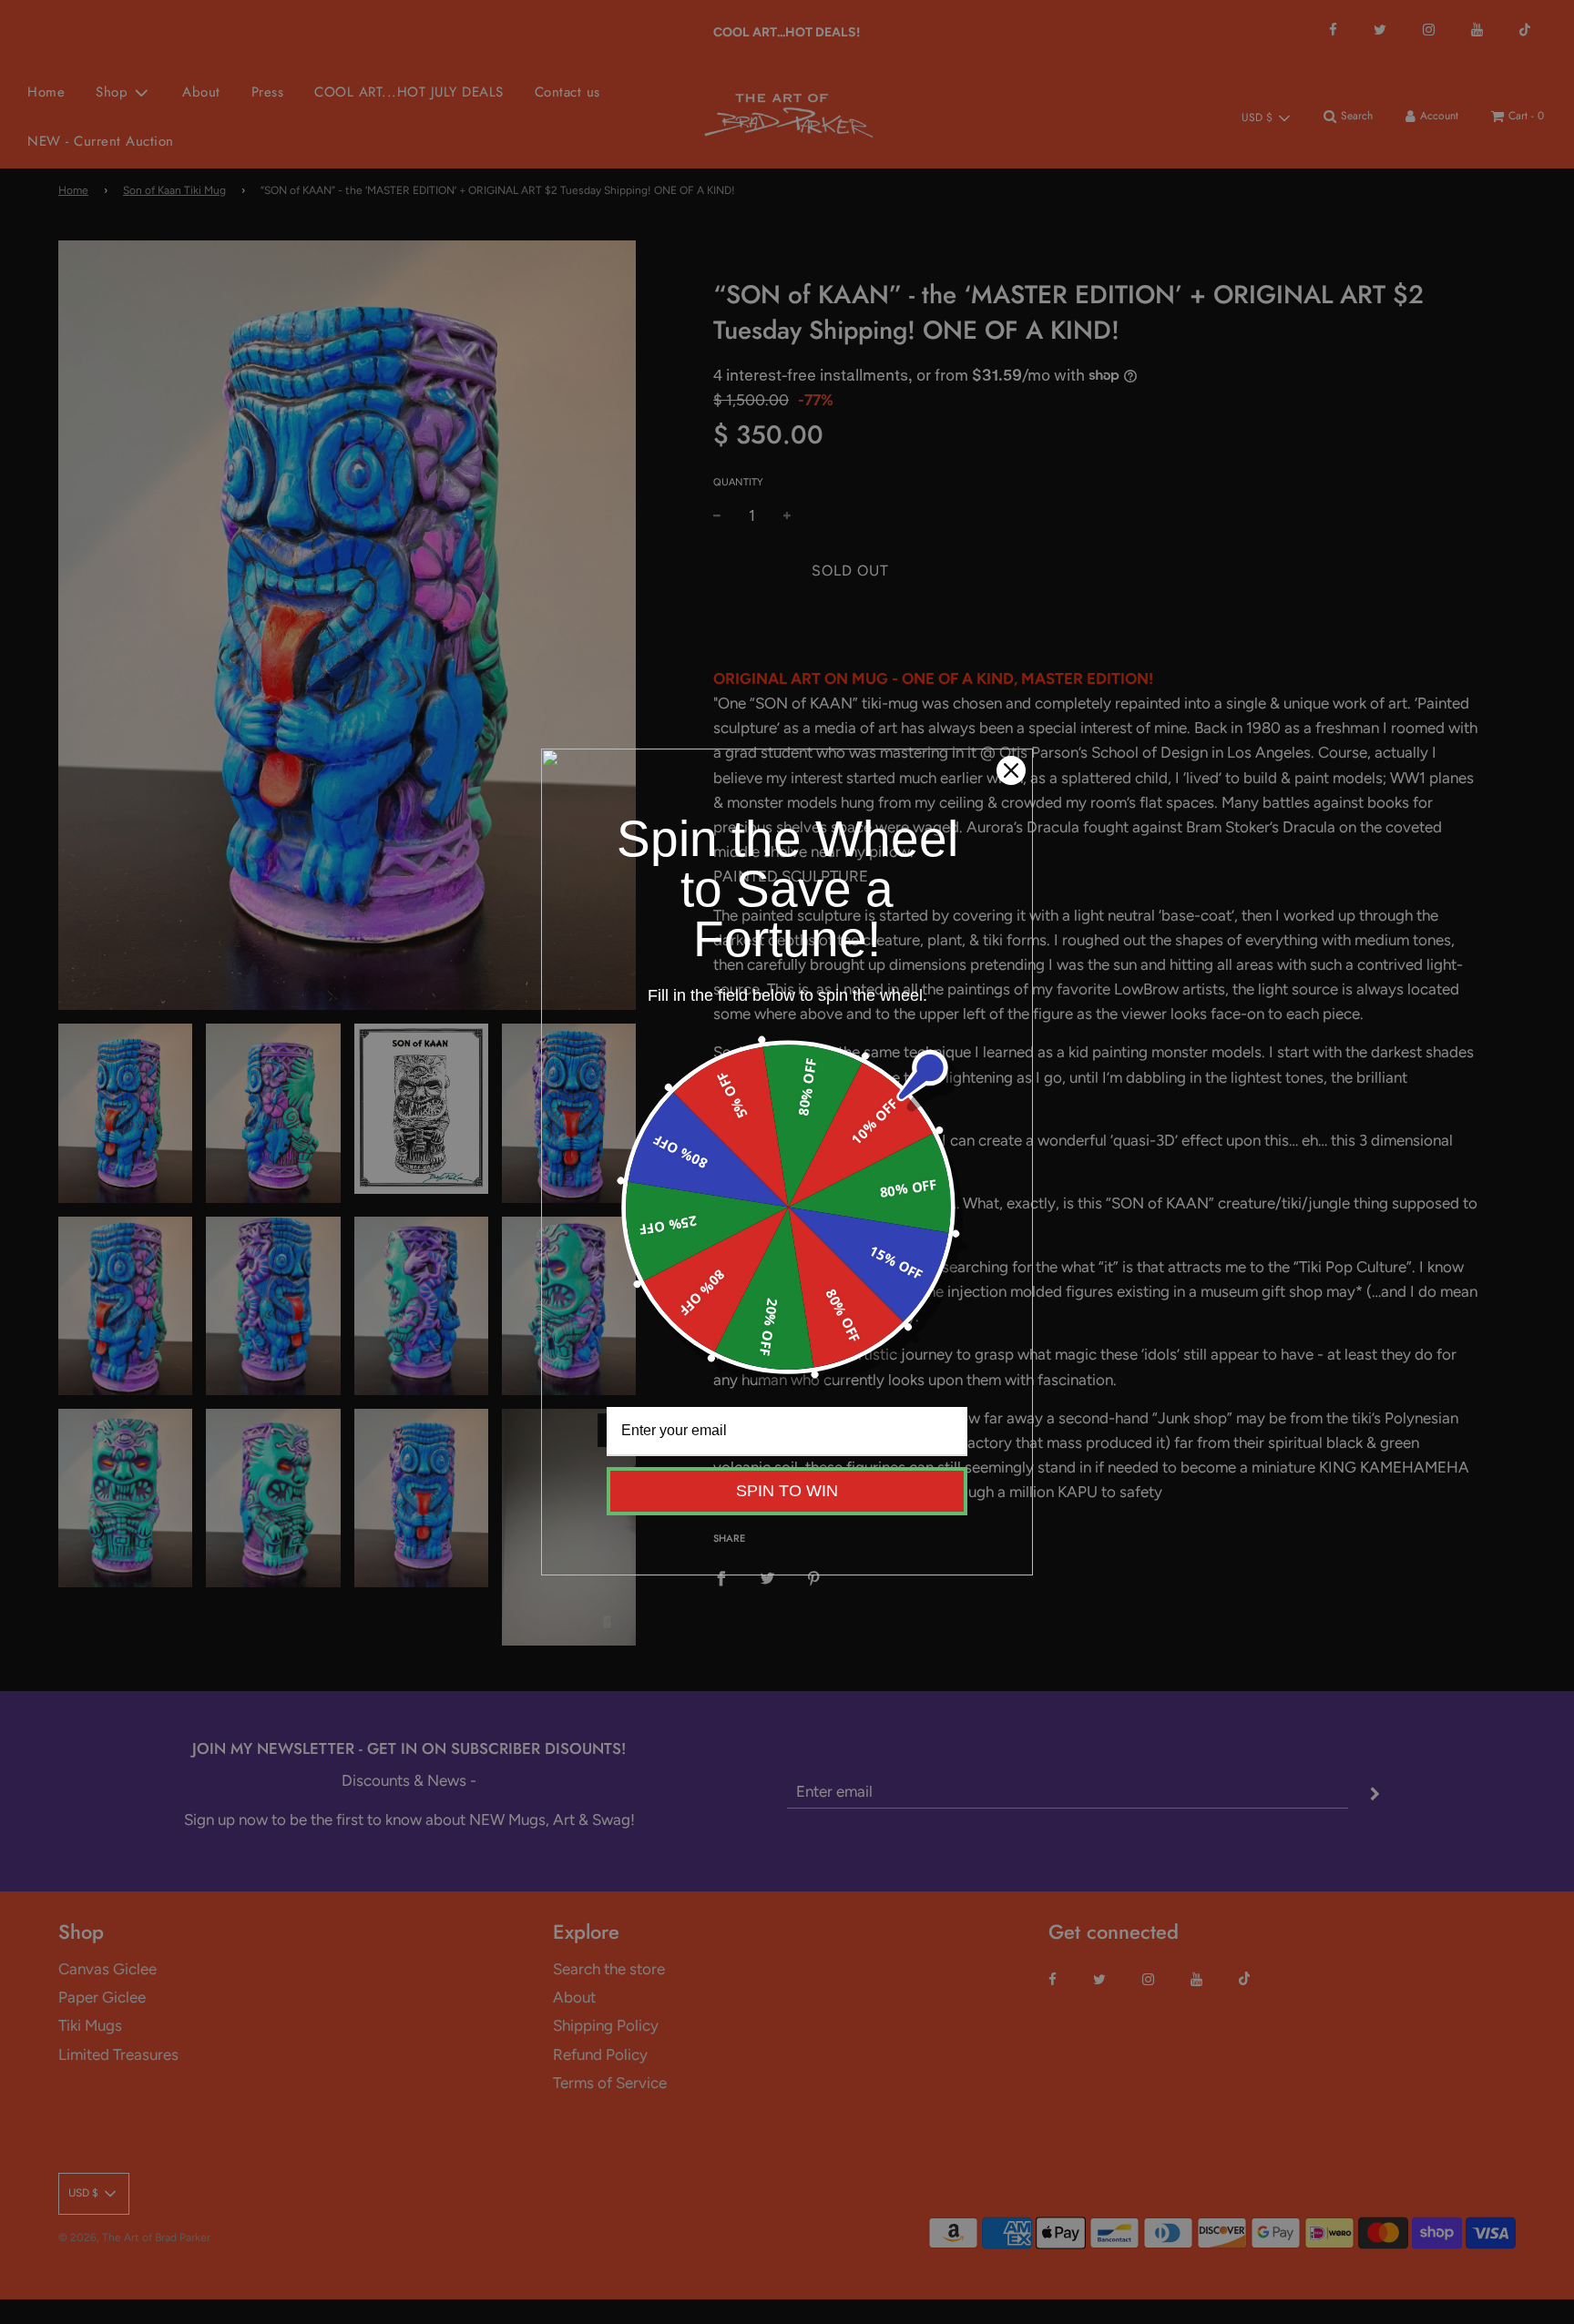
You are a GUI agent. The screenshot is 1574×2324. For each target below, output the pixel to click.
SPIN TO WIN (787, 1491)
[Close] (1011, 770)
